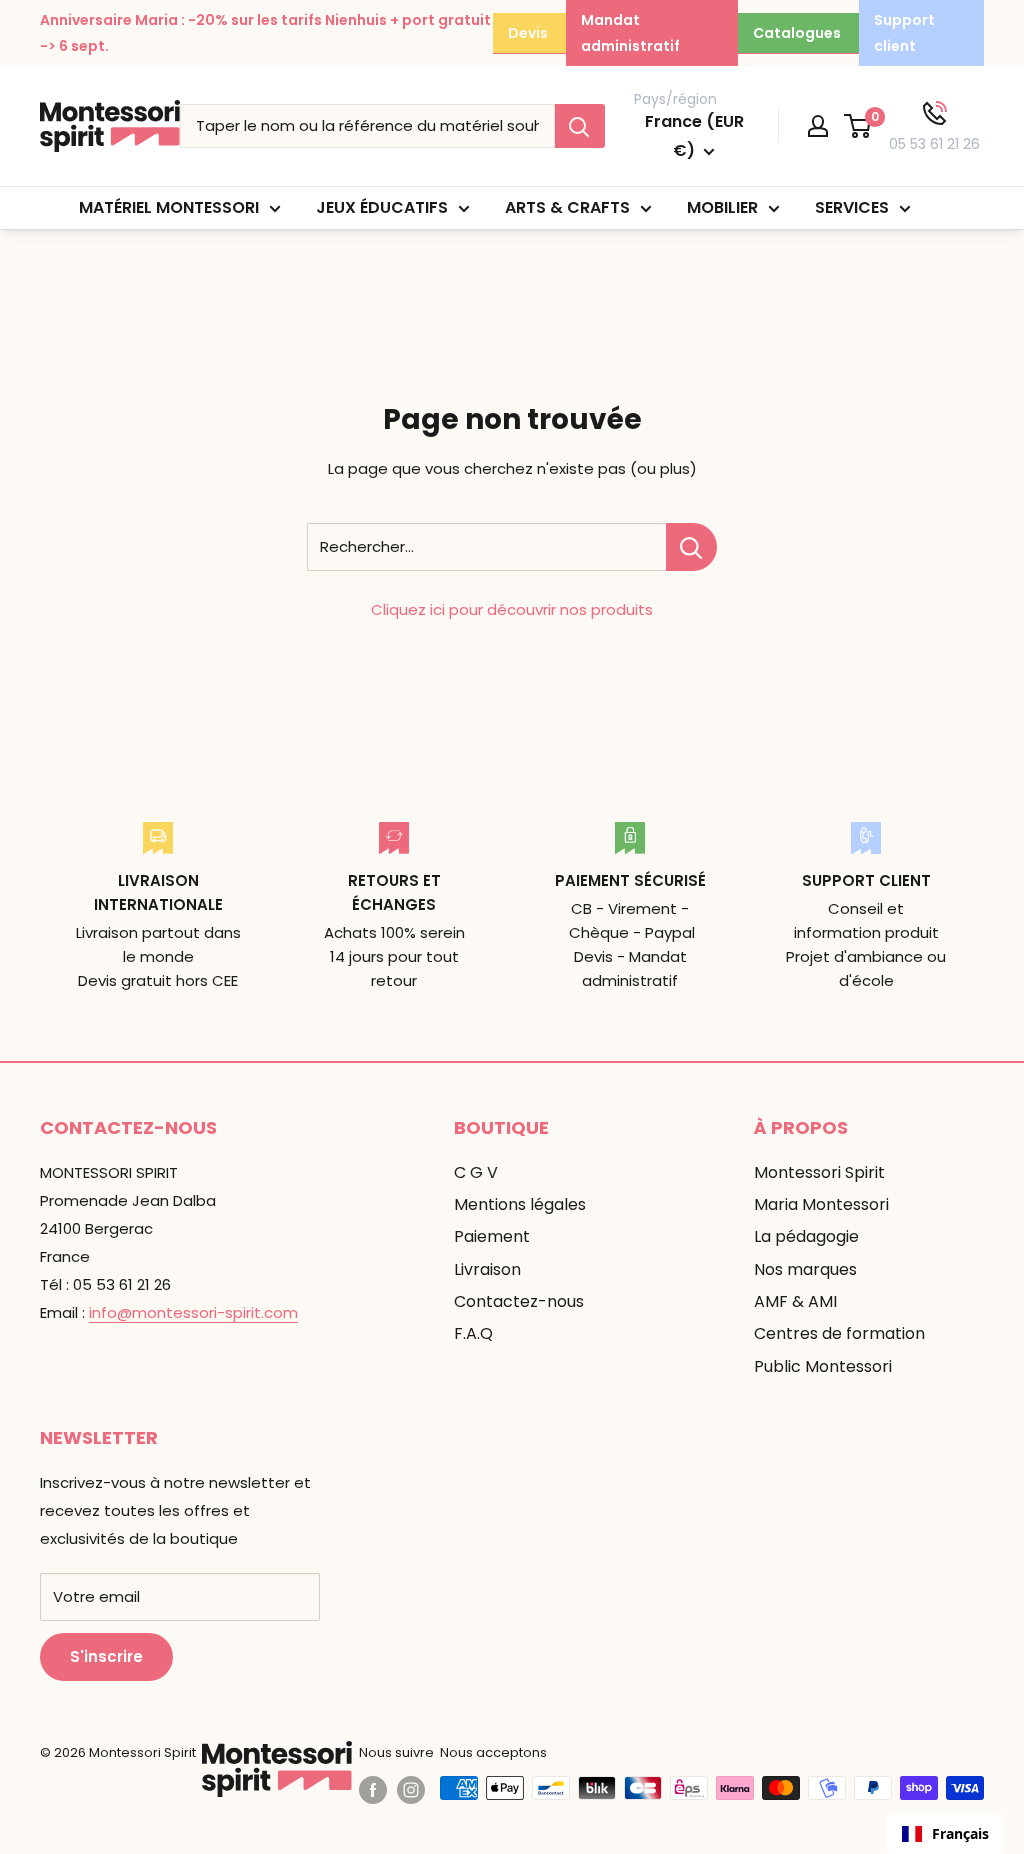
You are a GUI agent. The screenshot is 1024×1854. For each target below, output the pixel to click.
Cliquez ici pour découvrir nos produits (512, 609)
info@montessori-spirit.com (193, 1312)
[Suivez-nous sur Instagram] (411, 1790)
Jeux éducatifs (382, 207)
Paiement (492, 1236)
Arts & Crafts (567, 207)
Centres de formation (839, 1333)
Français (960, 1833)
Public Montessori (823, 1366)
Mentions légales (520, 1204)
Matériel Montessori (169, 207)
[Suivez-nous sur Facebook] (373, 1790)
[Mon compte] (818, 126)
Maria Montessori (821, 1204)
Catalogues (797, 33)
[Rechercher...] (691, 547)
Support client (904, 33)
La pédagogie (806, 1236)
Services (852, 207)
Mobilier (722, 207)
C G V (476, 1172)
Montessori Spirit (819, 1172)
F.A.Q (473, 1333)
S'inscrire (106, 1656)
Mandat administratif (630, 33)
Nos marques (805, 1269)
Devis (528, 33)
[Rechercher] (580, 126)
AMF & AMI (795, 1301)
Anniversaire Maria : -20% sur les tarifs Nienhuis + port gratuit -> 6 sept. (265, 33)
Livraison (487, 1269)
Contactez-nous (519, 1301)
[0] (858, 126)
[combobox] (945, 1834)
